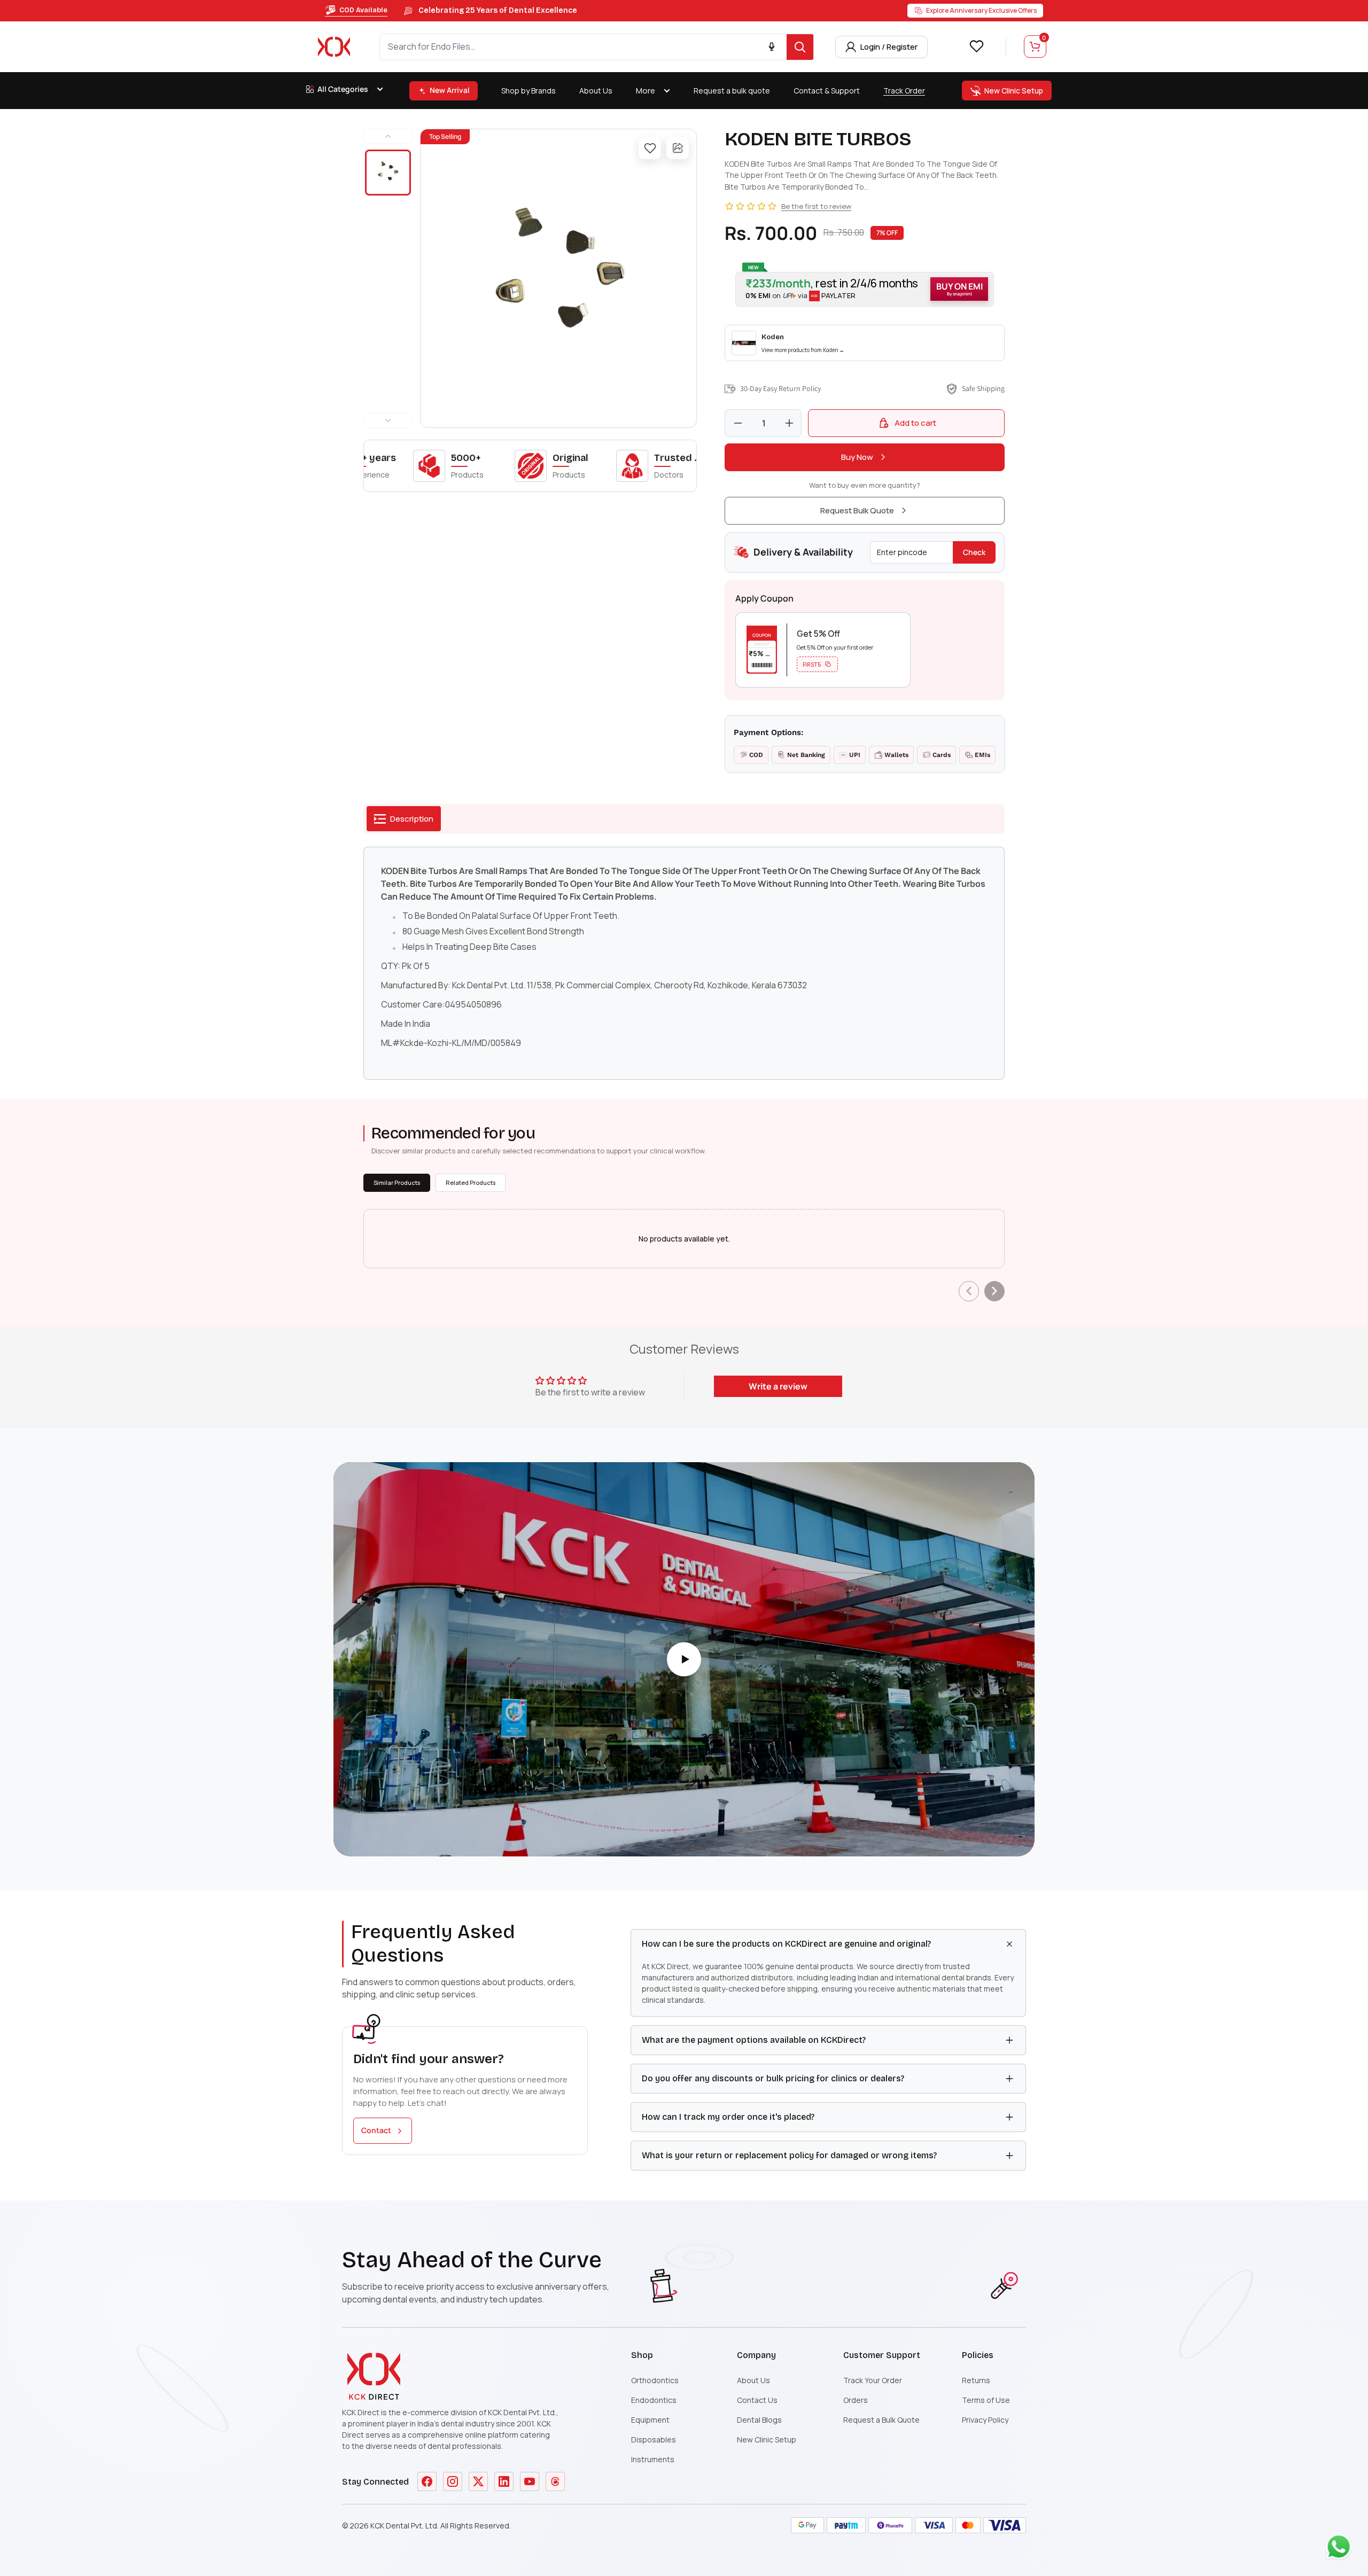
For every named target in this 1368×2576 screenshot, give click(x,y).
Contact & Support (827, 91)
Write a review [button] (778, 1386)
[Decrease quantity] (738, 423)
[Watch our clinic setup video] (684, 1659)
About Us (596, 91)
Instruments (653, 2459)
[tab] (404, 819)
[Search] (800, 47)
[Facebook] (427, 2481)
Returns (976, 2380)
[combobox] (583, 47)
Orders (856, 2400)
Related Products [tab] (471, 1182)
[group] (558, 278)
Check (974, 552)
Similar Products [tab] (397, 1182)
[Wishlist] (976, 46)
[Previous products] (969, 1291)
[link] (865, 343)
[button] (865, 289)
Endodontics (654, 2400)
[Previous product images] (388, 136)
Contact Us (757, 2400)
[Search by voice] (772, 47)
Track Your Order (873, 2380)
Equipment (650, 2420)
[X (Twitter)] (478, 2481)
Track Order (904, 91)
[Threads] (555, 2481)
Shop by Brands (528, 91)
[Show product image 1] (388, 173)
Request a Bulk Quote (881, 2420)
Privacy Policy (985, 2420)
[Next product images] (388, 420)
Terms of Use (986, 2400)
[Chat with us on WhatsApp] (1341, 2549)
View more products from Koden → (803, 350)
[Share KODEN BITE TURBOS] (678, 148)
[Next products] (994, 1291)
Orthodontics (655, 2380)
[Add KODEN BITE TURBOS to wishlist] (650, 148)
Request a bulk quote (732, 91)
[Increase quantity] (789, 423)
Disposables (654, 2440)
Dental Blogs (759, 2420)
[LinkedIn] (504, 2481)
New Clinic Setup (767, 2440)
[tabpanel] (684, 963)
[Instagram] (453, 2481)
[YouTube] (530, 2481)
